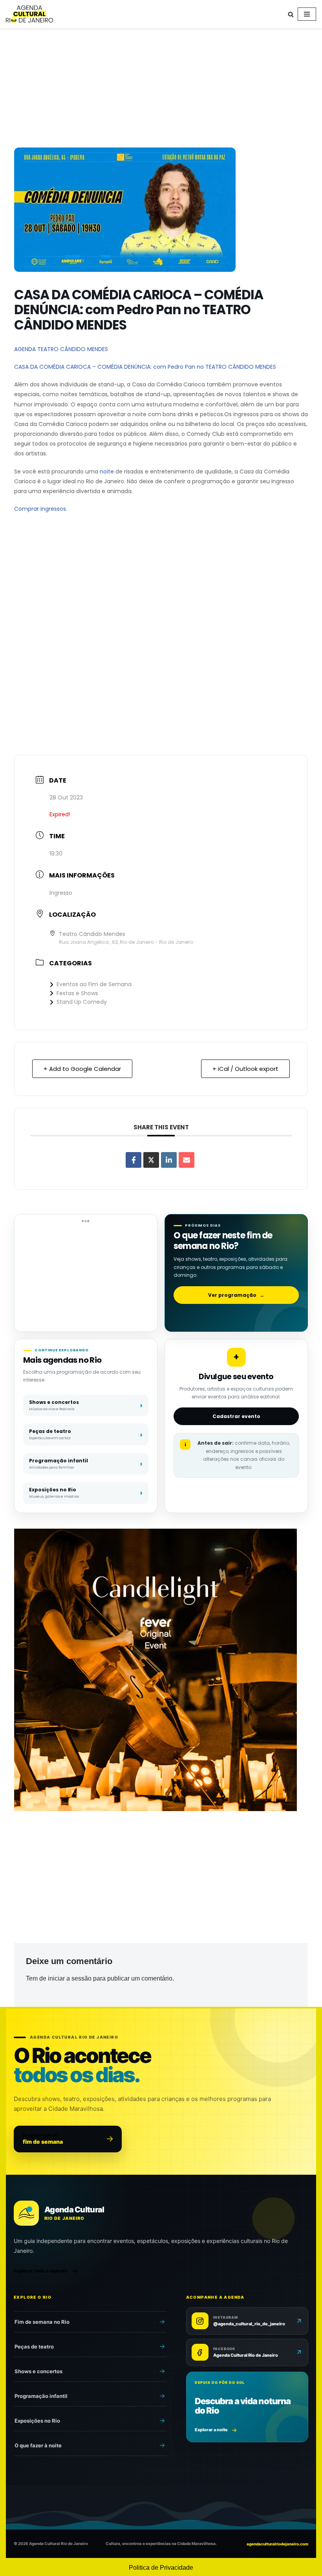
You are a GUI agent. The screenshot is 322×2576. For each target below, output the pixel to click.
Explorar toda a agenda (41, 2271)
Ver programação (236, 1295)
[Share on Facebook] (134, 1160)
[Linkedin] (169, 1160)
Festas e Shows (77, 993)
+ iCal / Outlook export (245, 1069)
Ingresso (61, 893)
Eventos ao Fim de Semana (94, 984)
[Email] (187, 1160)
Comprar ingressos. (41, 509)
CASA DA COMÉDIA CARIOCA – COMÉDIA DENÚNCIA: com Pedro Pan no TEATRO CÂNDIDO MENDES (145, 367)
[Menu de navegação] (307, 14)
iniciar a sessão (70, 1978)
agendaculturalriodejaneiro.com (277, 2544)
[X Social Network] (151, 1160)
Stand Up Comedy (82, 1002)
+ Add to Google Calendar (82, 1069)
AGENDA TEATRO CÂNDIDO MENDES (61, 349)
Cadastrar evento (236, 1416)
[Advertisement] (161, 89)
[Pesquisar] (291, 14)
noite (107, 472)
